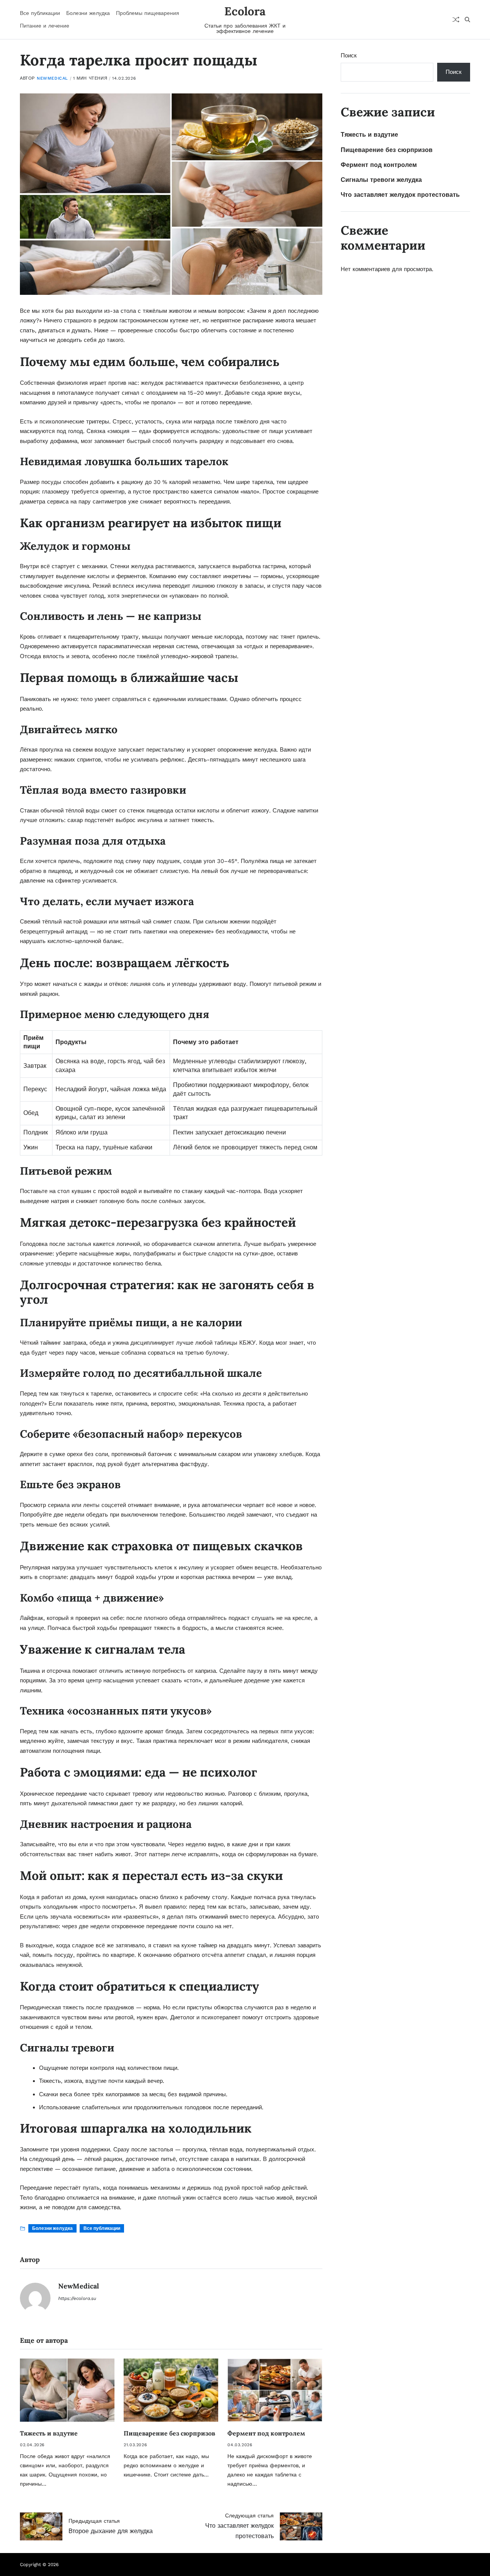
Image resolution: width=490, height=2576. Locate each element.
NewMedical (52, 78)
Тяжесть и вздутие (49, 2433)
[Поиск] (467, 20)
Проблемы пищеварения (148, 13)
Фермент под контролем (266, 2433)
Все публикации (40, 13)
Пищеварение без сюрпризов (169, 2433)
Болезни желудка (88, 13)
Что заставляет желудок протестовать (400, 195)
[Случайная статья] (456, 20)
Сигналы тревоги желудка (381, 180)
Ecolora (245, 11)
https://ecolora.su (77, 2298)
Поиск (349, 56)
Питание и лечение (45, 26)
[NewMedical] (35, 2298)
